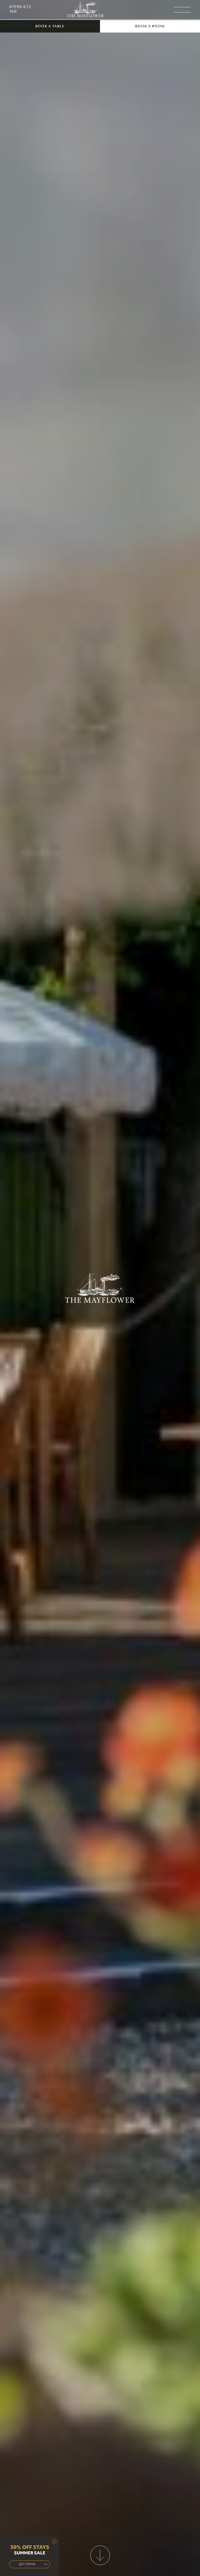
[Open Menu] (182, 10)
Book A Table (50, 26)
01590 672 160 (20, 9)
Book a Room (150, 26)
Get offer (27, 2564)
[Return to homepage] (86, 10)
